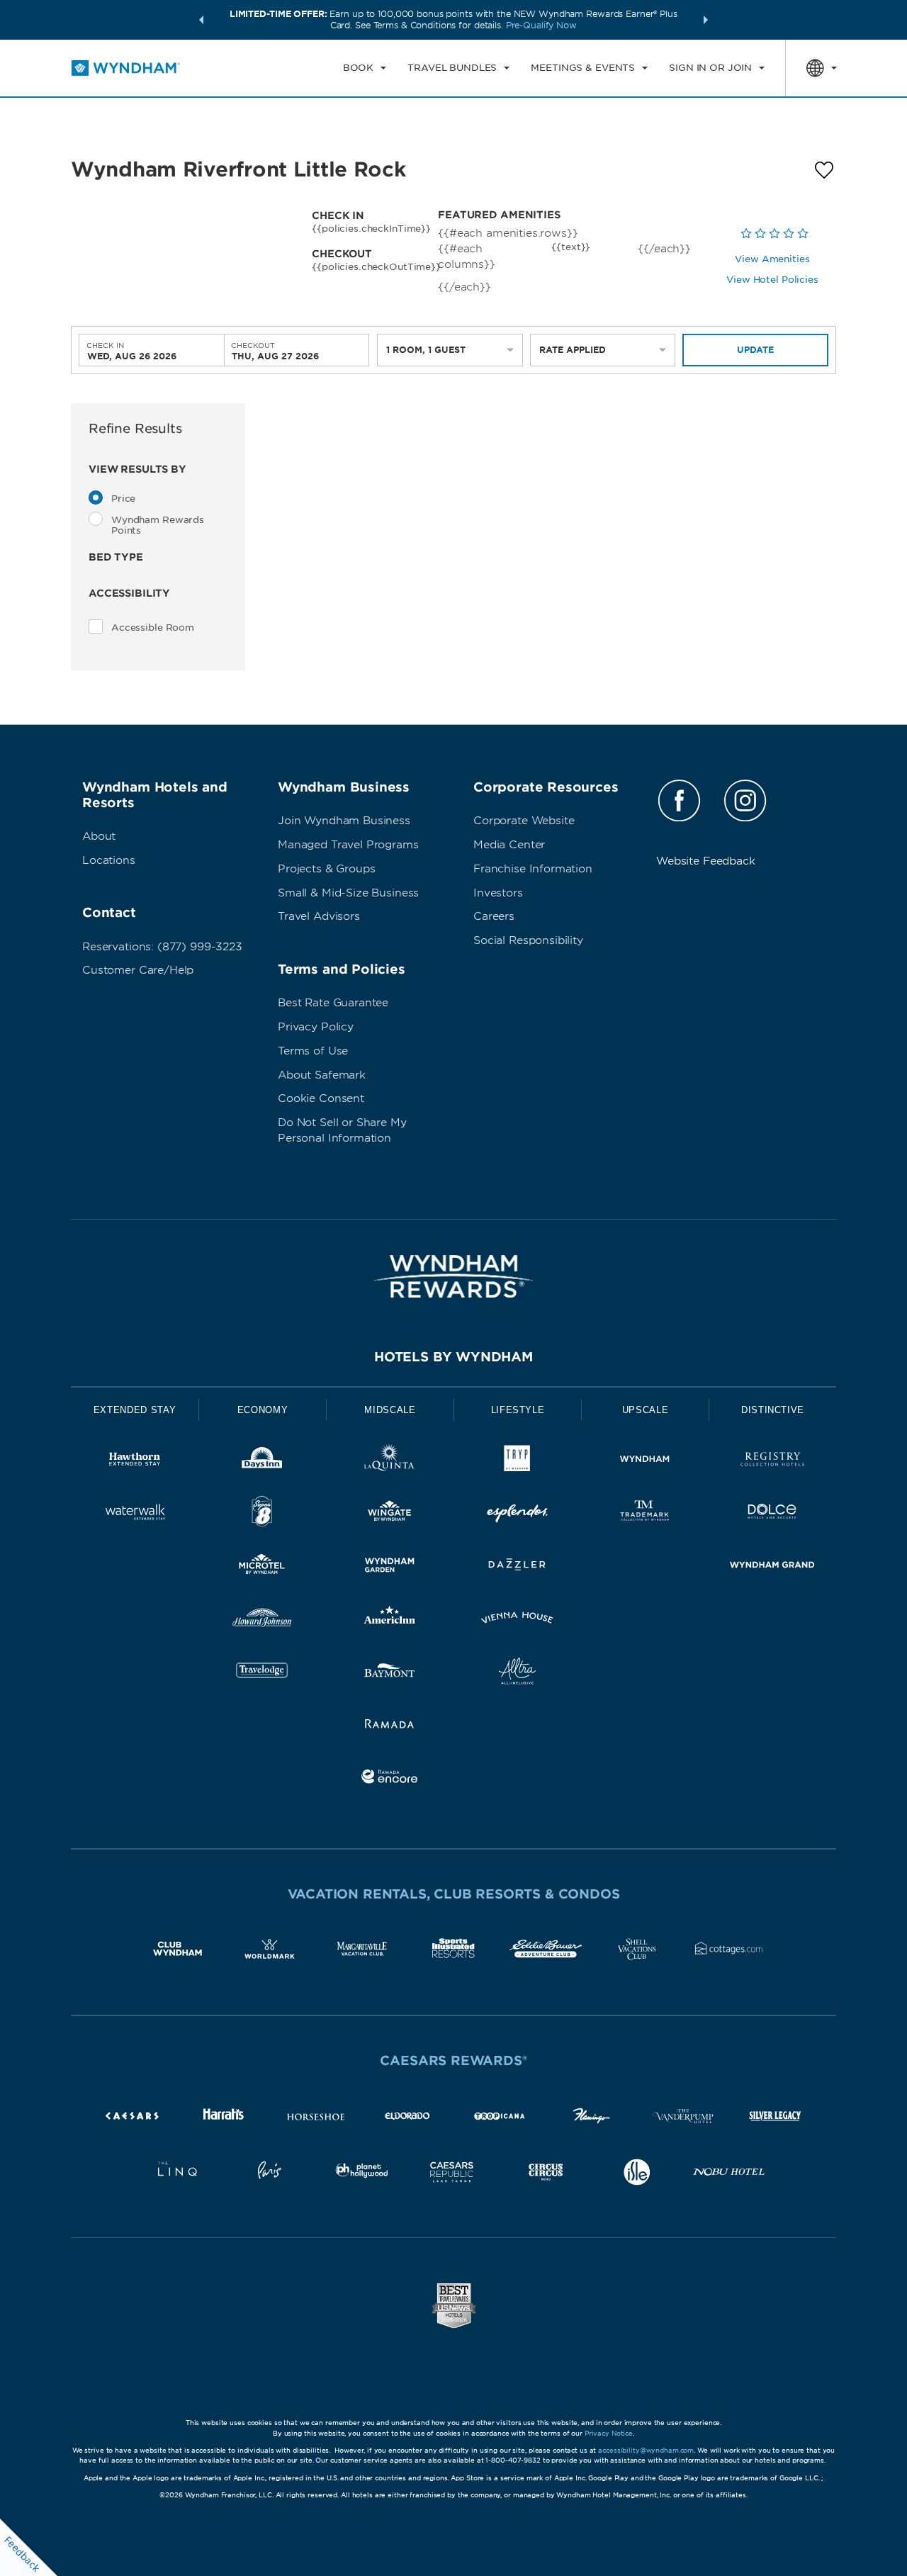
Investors (498, 893)
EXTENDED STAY (135, 1410)
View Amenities (772, 259)
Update (755, 350)
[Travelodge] (262, 1674)
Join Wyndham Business (344, 821)
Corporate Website (524, 821)
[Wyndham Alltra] (517, 1674)
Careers (494, 916)
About (99, 836)
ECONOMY (263, 1410)
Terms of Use (313, 1051)
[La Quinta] (390, 1462)
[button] (201, 20)
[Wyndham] (645, 1462)
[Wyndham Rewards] (453, 1276)
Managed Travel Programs (348, 845)
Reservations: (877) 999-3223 (162, 947)
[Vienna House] (517, 1620)
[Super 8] (262, 1514)
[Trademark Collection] (645, 1514)
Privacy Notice (609, 2433)
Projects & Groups (326, 869)
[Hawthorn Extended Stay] (135, 1462)
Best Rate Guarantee (333, 1003)
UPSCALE (646, 1410)
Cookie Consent (321, 1098)
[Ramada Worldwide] (390, 1726)
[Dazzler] (517, 1567)
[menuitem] (365, 68)
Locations (109, 860)
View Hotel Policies (772, 280)
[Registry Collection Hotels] (772, 1462)
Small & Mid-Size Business (348, 893)
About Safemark (322, 1075)
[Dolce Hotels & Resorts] (772, 1514)
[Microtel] (262, 1567)
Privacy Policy (316, 1027)
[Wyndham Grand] (772, 1567)
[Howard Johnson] (262, 1620)
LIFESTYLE (518, 1410)
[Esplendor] (517, 1514)
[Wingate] (390, 1514)
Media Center (509, 845)
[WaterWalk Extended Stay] (135, 1514)
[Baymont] (390, 1674)
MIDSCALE (390, 1410)
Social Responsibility (528, 940)
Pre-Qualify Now (541, 25)
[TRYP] (517, 1462)
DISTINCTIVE (773, 1410)
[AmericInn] (390, 1620)
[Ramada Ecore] (390, 1779)
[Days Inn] (262, 1462)
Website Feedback (706, 861)
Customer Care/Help (138, 970)
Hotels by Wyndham (453, 1357)
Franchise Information (533, 869)
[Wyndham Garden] (390, 1567)
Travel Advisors (319, 916)
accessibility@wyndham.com (646, 2450)
